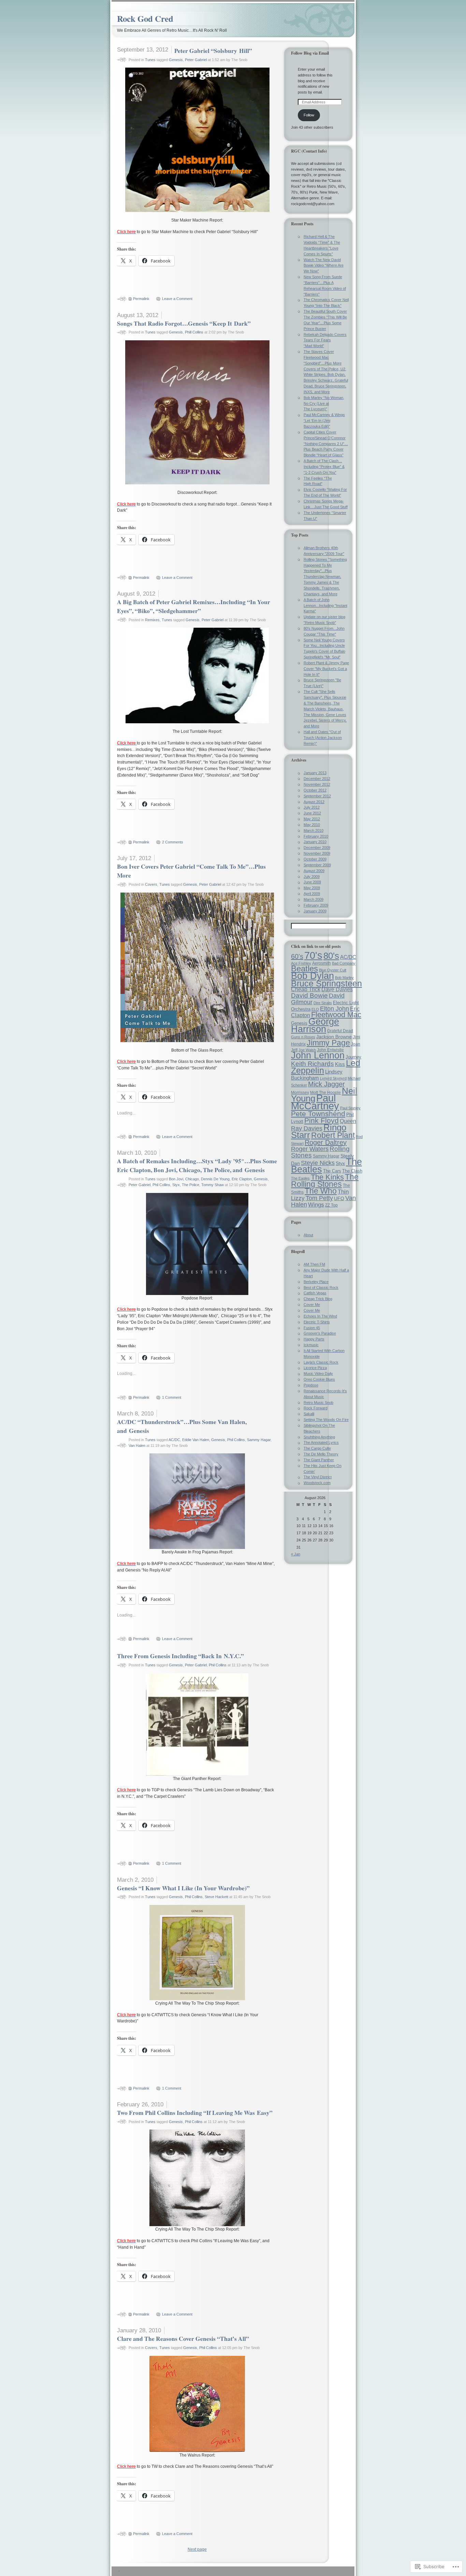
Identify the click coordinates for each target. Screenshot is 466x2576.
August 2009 (314, 871)
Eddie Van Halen (196, 1440)
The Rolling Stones (325, 1180)
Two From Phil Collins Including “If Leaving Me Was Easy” (195, 2112)
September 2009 (317, 865)
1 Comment (172, 1397)
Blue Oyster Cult (333, 970)
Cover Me (312, 1305)
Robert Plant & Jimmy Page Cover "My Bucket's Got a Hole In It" (326, 669)
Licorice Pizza (315, 1368)
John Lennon (318, 1055)
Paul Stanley (350, 1108)
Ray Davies (307, 1128)
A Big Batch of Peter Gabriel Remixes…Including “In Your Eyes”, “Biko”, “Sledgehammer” (194, 606)
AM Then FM (314, 1264)
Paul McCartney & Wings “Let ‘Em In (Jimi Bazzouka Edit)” (324, 421)
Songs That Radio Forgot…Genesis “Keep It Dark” (184, 323)
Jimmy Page (328, 1043)
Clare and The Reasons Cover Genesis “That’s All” (183, 2338)
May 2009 (312, 888)
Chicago (192, 1179)
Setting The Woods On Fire (326, 1420)
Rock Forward (316, 1408)
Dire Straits (323, 1003)
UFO (339, 1198)
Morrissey (300, 1093)
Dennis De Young (215, 1179)
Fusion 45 (312, 1328)
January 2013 (315, 773)
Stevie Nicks (318, 1163)
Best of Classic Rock (321, 1287)
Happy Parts (314, 1339)
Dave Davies (337, 989)
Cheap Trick (306, 989)
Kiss (340, 1064)
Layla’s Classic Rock (321, 1362)
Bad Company (344, 963)
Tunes (150, 60)
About (308, 1235)
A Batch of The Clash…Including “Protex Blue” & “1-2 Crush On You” (324, 467)
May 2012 (312, 819)
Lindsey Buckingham (317, 1075)
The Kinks (327, 1177)
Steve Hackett (216, 1897)
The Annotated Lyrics (321, 1442)
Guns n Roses (303, 1037)
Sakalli (309, 1414)
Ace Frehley (301, 963)
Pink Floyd (322, 1121)
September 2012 (317, 796)
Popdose (311, 1385)
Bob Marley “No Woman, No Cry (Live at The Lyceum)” (324, 403)
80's (331, 956)
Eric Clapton (242, 1179)
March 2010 (314, 830)
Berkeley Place (316, 1282)
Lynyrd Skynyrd (333, 1078)
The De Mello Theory (321, 1454)
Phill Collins (194, 332)
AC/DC (174, 1440)
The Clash (352, 1171)
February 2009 (316, 905)
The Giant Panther (319, 1460)
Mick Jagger (326, 1084)
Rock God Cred (145, 19)
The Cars (332, 1171)
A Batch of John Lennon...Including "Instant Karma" (325, 606)
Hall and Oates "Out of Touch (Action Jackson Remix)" (323, 738)
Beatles (304, 969)
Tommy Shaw (213, 1185)
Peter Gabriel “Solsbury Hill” (213, 51)
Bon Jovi (176, 1179)
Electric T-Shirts (317, 1322)
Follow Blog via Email (310, 53)
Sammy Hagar (259, 1440)
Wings (316, 1205)
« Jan (296, 1554)
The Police (191, 1185)
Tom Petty (319, 1198)
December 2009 (317, 848)
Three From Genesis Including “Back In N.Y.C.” (180, 1656)
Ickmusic (311, 1345)
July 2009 (312, 877)
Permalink (141, 299)
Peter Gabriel (196, 60)
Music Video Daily (318, 1374)
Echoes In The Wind (320, 1316)
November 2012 (317, 784)
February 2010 (316, 836)
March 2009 (314, 899)
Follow (309, 115)
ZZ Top (331, 1205)
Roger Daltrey (326, 1142)
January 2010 (315, 842)
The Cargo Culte (317, 1448)
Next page (197, 2549)
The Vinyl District (318, 1477)
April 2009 (312, 894)
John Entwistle (330, 1050)
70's (313, 955)
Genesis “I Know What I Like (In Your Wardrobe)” (183, 1888)
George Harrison (315, 1025)
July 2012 (312, 807)
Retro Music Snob (318, 1403)
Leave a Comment (177, 299)
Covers (151, 884)
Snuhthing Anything (319, 1437)
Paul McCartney (315, 1102)
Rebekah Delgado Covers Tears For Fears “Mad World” (325, 340)
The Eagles (300, 1178)
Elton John (334, 1008)
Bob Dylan (312, 976)
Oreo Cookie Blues (319, 1379)
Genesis (176, 60)
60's (297, 956)
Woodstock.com (317, 1483)
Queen (348, 1121)
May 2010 (312, 825)
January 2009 (315, 911)
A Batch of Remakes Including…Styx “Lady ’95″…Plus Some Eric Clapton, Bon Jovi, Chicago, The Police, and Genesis (197, 1165)
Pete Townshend (318, 1114)
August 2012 (314, 802)
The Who (321, 1191)
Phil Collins (161, 1185)
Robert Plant (333, 1135)
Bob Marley (344, 978)
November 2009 (317, 853)
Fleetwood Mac (336, 1015)
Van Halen (137, 1446)
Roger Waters (310, 1149)
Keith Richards (312, 1064)
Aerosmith (322, 963)
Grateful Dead (340, 1031)
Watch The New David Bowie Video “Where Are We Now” (324, 266)
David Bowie (309, 995)
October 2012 (315, 790)
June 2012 (312, 813)
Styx (176, 1185)
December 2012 (317, 779)
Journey (353, 1057)
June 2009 (312, 882)
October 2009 (315, 859)
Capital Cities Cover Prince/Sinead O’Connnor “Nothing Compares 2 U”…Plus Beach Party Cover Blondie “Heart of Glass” (326, 444)
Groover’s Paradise (320, 1333)
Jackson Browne (334, 1037)
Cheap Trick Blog (318, 1299)
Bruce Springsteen (326, 983)
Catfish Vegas (315, 1293)
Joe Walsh (307, 1050)
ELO (315, 1009)
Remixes (152, 620)
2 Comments (173, 842)
